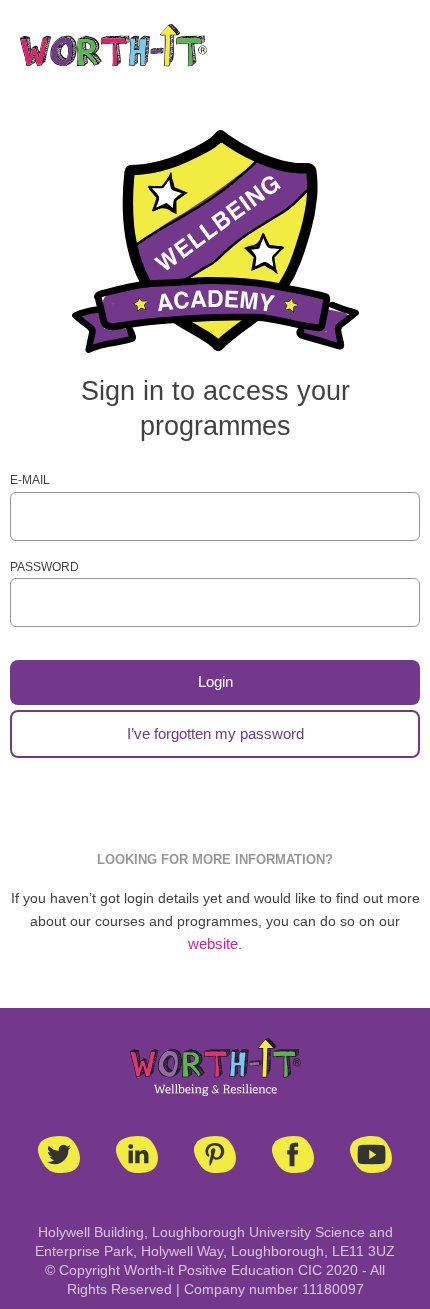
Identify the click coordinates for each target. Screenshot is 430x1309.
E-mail (30, 480)
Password (44, 567)
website (213, 944)
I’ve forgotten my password (215, 734)
